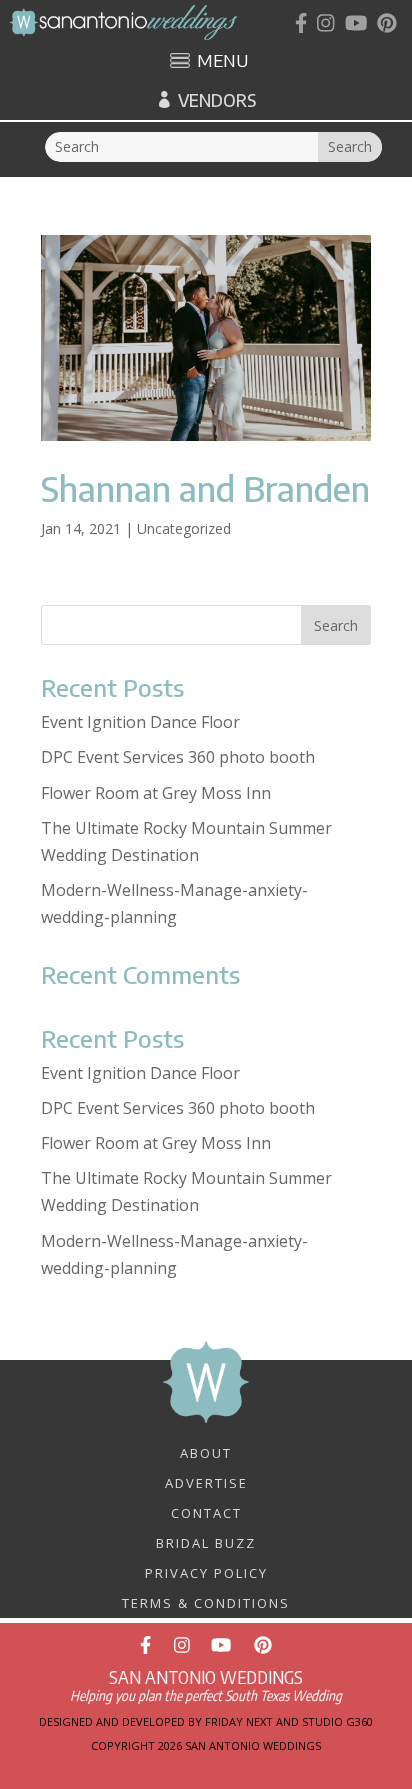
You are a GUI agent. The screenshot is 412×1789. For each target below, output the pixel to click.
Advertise (206, 1482)
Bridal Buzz (206, 1542)
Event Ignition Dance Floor (140, 722)
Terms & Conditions (206, 1602)
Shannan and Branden (205, 488)
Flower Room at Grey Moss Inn (156, 793)
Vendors (217, 100)
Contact (206, 1512)
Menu (222, 62)
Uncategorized (184, 528)
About (206, 1452)
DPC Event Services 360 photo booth (178, 757)
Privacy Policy (206, 1572)
